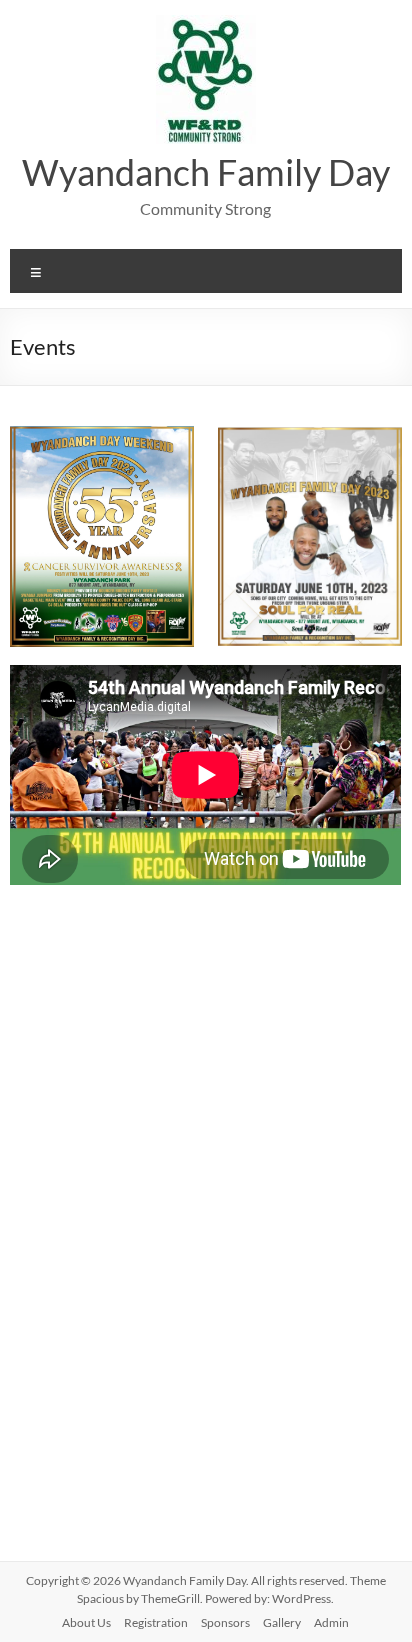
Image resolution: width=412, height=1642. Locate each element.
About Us (86, 1622)
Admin (331, 1622)
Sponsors (225, 1622)
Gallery (282, 1622)
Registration (156, 1622)
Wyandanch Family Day (206, 172)
